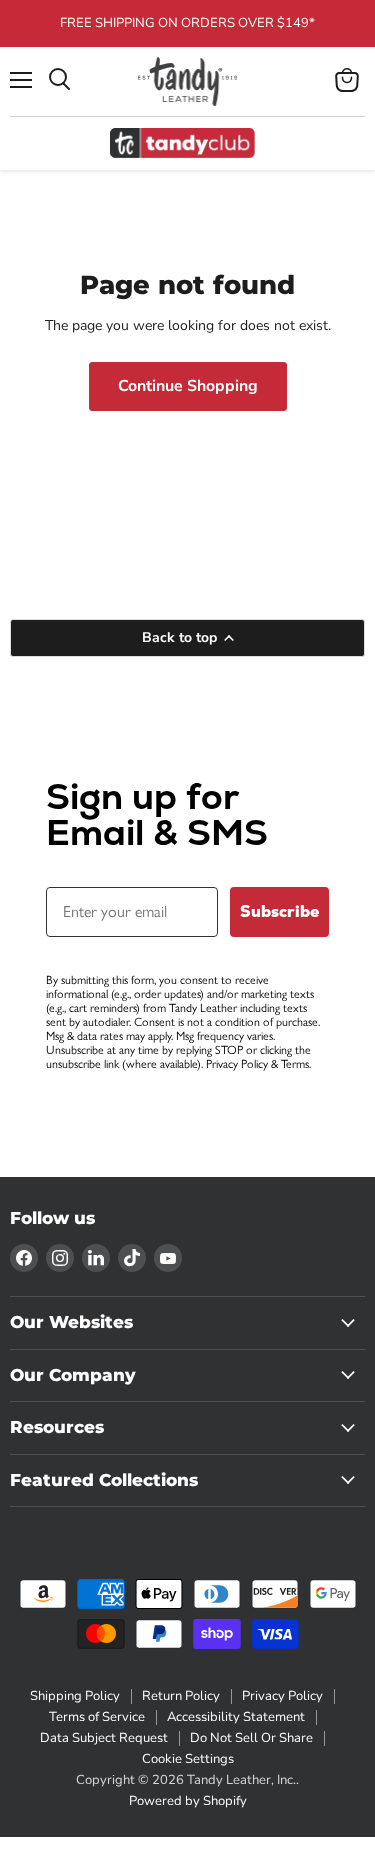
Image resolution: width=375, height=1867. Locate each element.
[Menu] (21, 80)
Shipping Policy (75, 1696)
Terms (295, 1064)
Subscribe (279, 911)
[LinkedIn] (96, 1258)
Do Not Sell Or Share (251, 1738)
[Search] (59, 80)
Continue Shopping (188, 386)
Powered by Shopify (188, 1801)
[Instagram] (60, 1258)
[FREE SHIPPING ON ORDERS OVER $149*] (187, 23)
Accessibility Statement (236, 1717)
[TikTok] (132, 1258)
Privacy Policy (237, 1064)
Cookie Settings (188, 1759)
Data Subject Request (104, 1738)
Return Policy (181, 1696)
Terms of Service (97, 1717)
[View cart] (347, 80)
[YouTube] (168, 1258)
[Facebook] (24, 1258)
